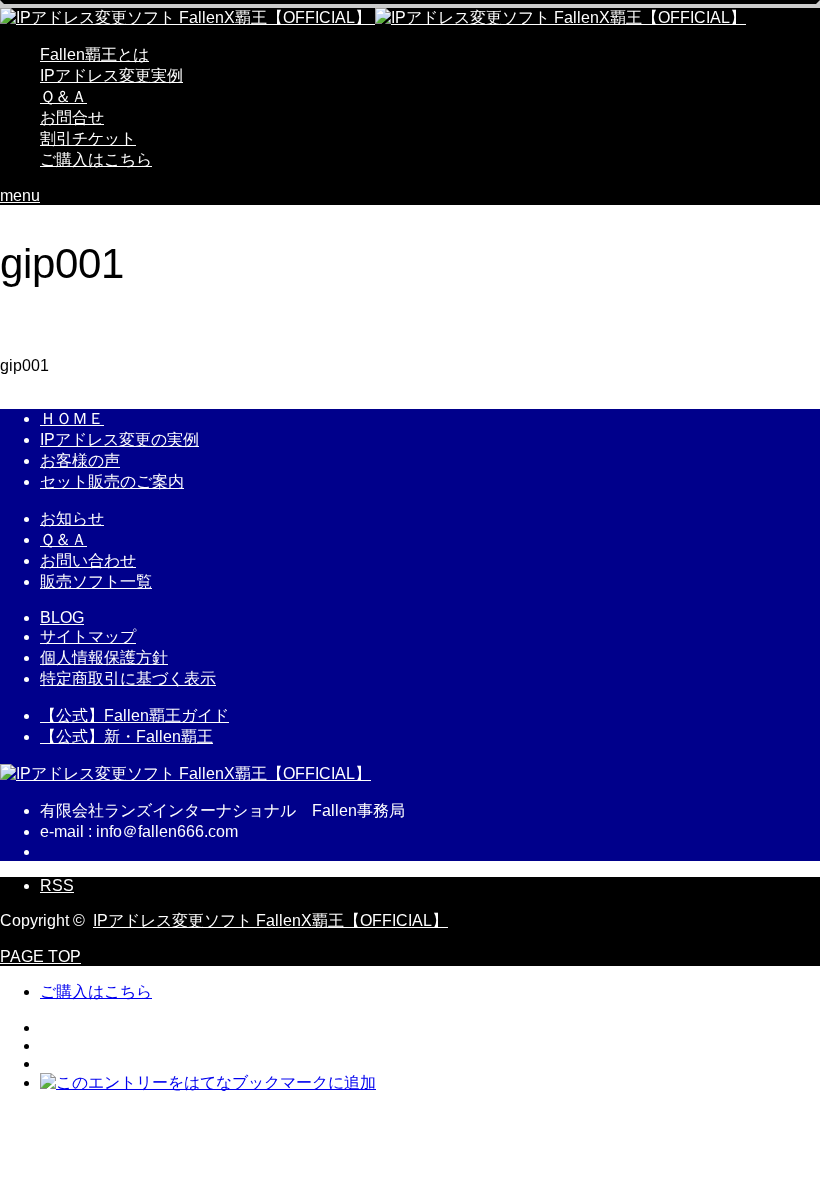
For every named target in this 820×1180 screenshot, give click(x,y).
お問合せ (72, 117)
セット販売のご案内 (112, 481)
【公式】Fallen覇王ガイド (134, 715)
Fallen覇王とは (94, 54)
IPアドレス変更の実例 (119, 439)
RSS (57, 885)
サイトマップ (88, 636)
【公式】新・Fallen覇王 (126, 736)
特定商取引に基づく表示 (128, 678)
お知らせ (72, 518)
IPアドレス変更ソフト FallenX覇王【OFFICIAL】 (270, 920)
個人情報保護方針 (104, 657)
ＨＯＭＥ (72, 418)
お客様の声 (80, 460)
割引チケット (88, 138)
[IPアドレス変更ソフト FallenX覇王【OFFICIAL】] (373, 17)
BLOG (62, 617)
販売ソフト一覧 (96, 581)
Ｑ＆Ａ (63, 96)
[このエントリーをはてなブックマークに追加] (208, 1082)
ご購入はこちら (96, 159)
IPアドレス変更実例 (111, 75)
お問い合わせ (88, 560)
